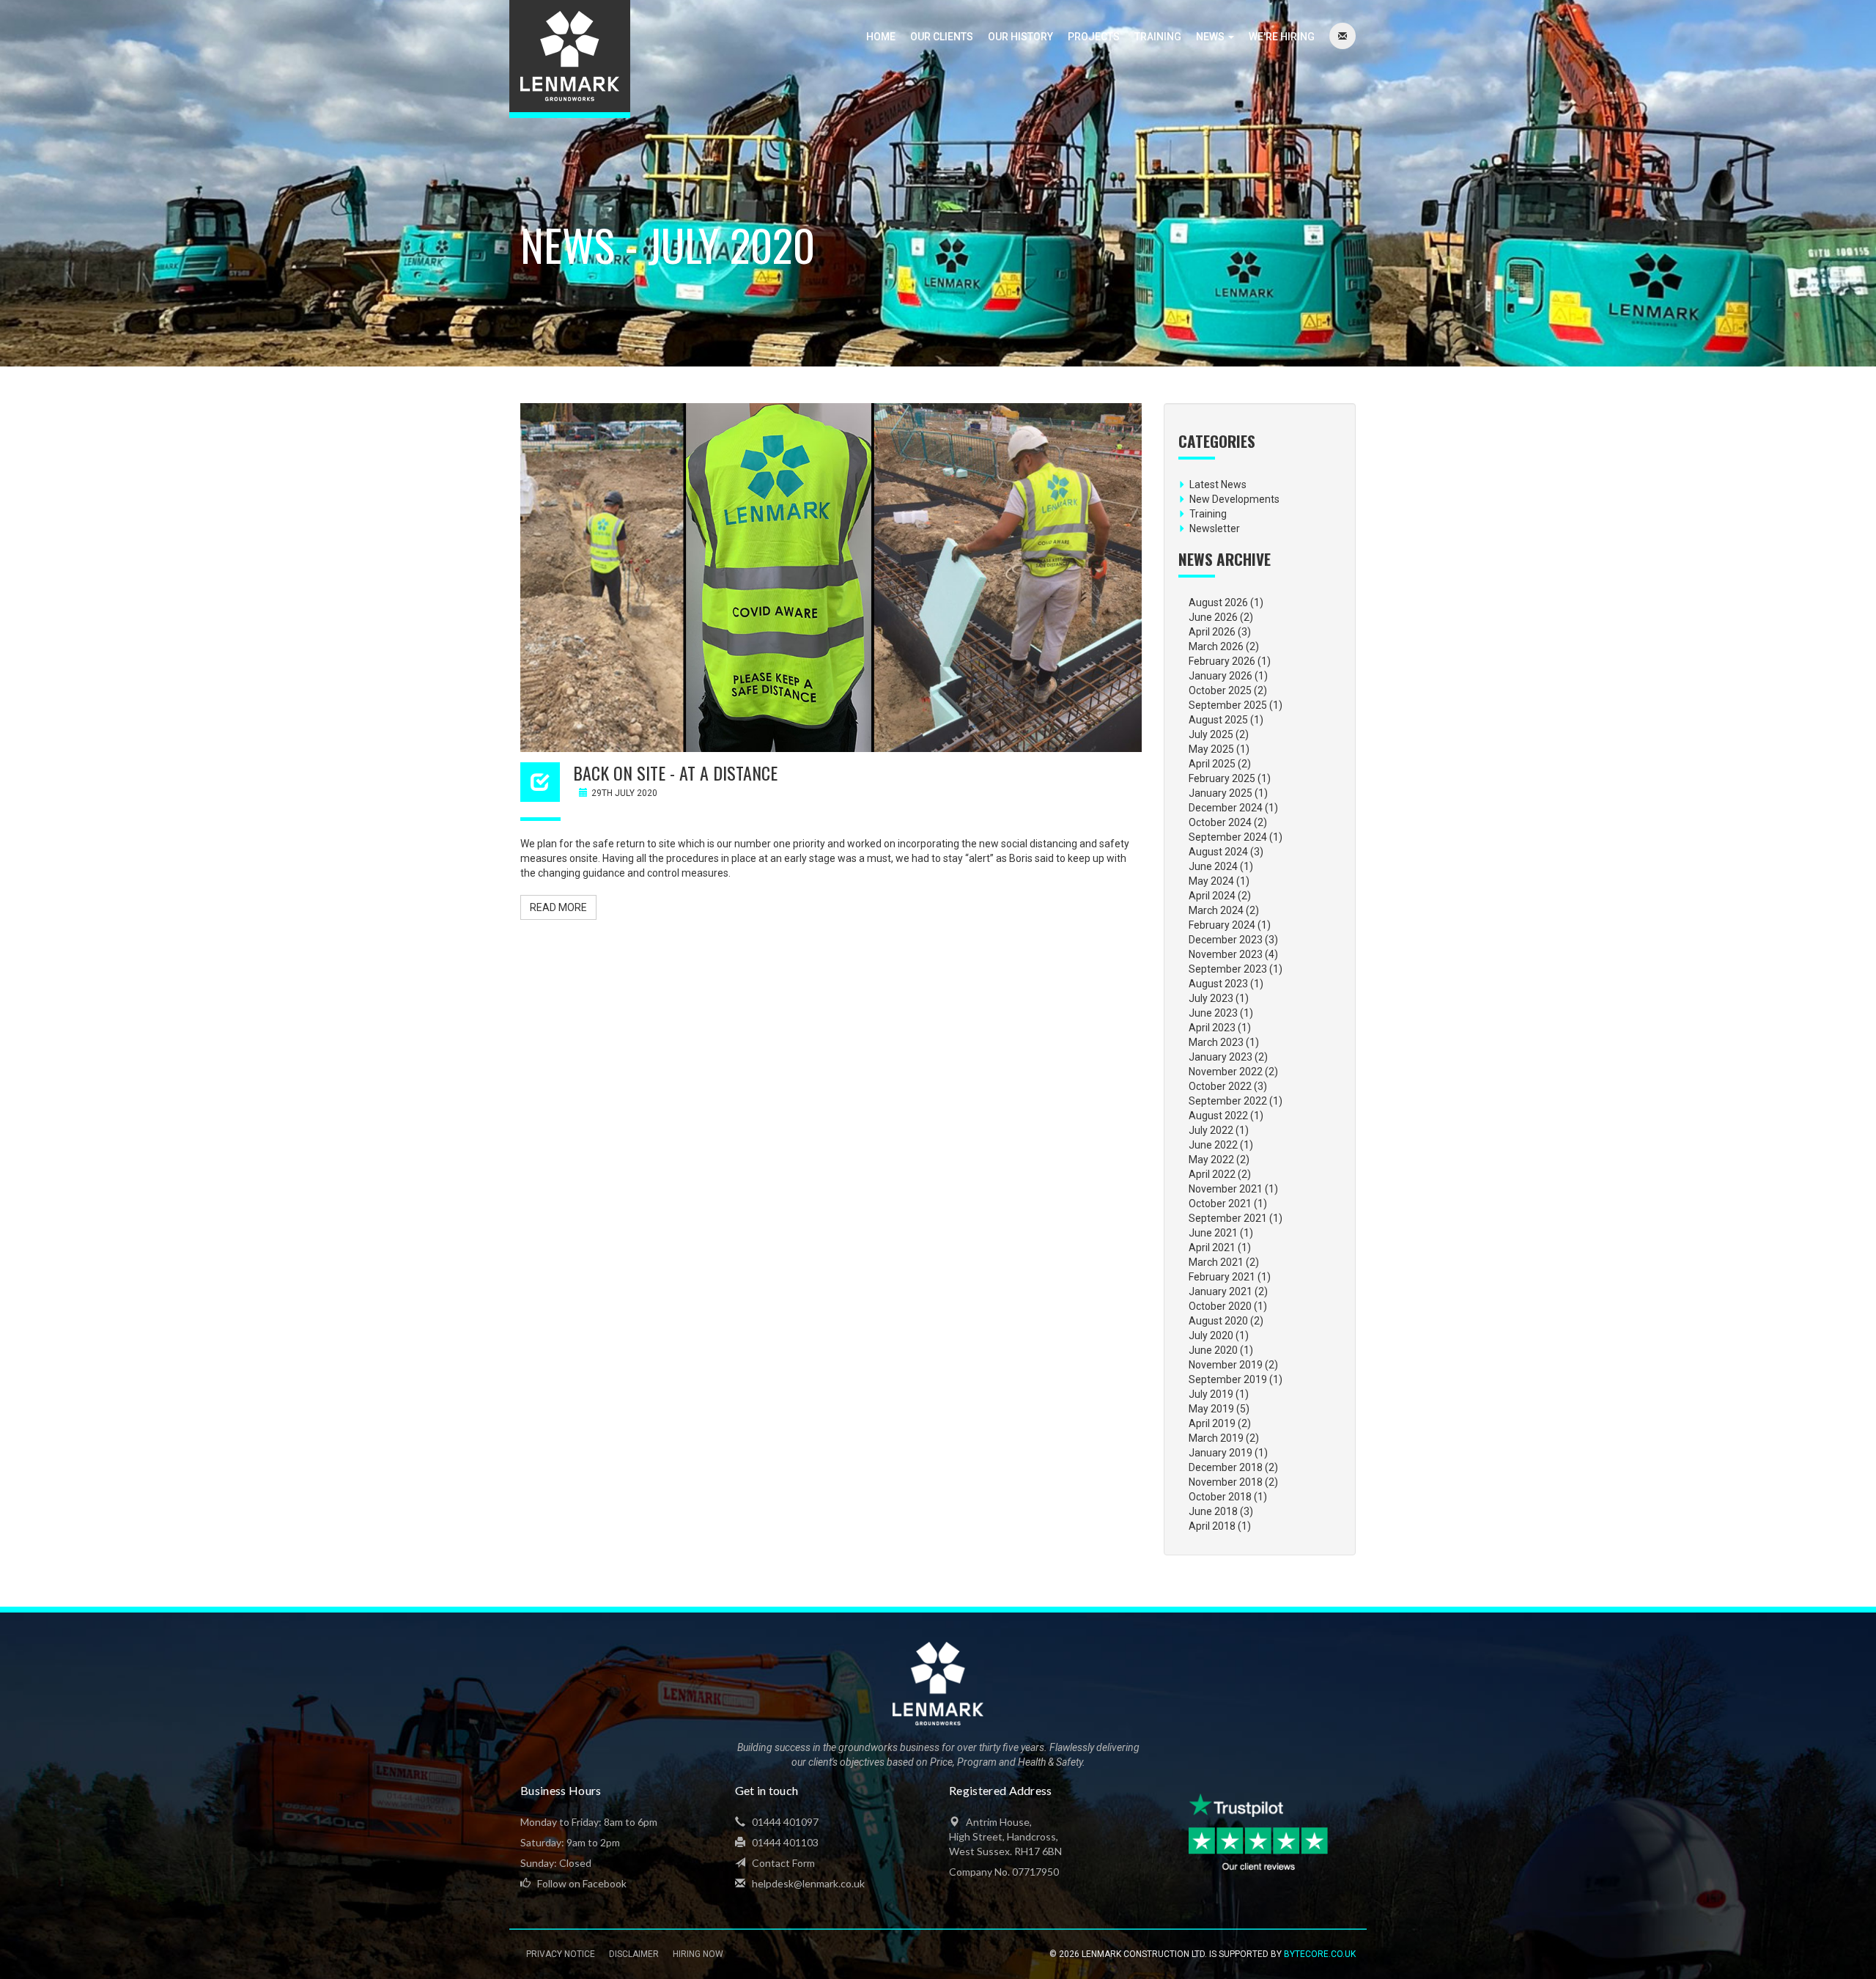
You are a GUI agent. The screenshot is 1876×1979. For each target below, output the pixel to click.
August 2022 (1218, 1116)
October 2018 (1220, 1497)
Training (1158, 37)
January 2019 (1220, 1453)
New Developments (1234, 499)
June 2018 (1213, 1511)
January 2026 (1220, 676)
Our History (1020, 37)
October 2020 (1220, 1306)
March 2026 (1216, 646)
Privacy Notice (561, 1954)
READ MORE (558, 907)
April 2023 (1212, 1028)
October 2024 (1220, 822)
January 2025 (1220, 793)
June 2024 (1213, 866)
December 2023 (1226, 940)
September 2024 (1228, 837)
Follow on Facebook (581, 1883)
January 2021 (1220, 1291)
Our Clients (942, 37)
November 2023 (1226, 954)
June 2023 (1213, 1013)
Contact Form (782, 1863)
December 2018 (1226, 1467)
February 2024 (1222, 925)
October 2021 (1220, 1204)
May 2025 (1211, 749)
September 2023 (1228, 969)
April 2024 (1212, 896)
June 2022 (1213, 1145)
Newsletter (1215, 528)
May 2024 (1211, 881)
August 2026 (1218, 602)
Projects (1094, 37)
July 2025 (1211, 734)
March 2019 (1216, 1438)
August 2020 (1218, 1321)
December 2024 (1226, 808)
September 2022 (1228, 1101)
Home (881, 37)
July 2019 (1211, 1394)
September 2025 (1228, 705)
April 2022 (1212, 1174)
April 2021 (1212, 1248)
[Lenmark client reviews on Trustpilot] (1260, 1833)
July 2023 (1211, 998)
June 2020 (1213, 1350)
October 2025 (1220, 690)
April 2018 (1212, 1526)
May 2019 (1211, 1409)
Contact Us (1343, 37)
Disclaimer (634, 1954)
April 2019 (1212, 1423)
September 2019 (1228, 1379)
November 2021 (1226, 1189)
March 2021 (1216, 1262)
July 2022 (1211, 1130)
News (1211, 37)
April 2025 (1212, 764)
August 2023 (1218, 984)
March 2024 (1216, 910)
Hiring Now (698, 1954)
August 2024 (1218, 852)
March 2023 (1216, 1042)
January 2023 (1220, 1057)
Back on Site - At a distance (675, 773)
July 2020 (1211, 1335)
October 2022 (1220, 1086)
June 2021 (1213, 1233)
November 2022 (1226, 1072)
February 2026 (1222, 661)
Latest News (1218, 484)
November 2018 (1226, 1482)
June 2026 (1213, 617)
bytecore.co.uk (1320, 1954)
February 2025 (1222, 778)
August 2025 (1218, 720)
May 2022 (1211, 1160)
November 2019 (1226, 1365)
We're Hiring (1282, 37)
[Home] (570, 59)
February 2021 (1222, 1277)
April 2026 (1212, 632)
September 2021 (1228, 1218)
